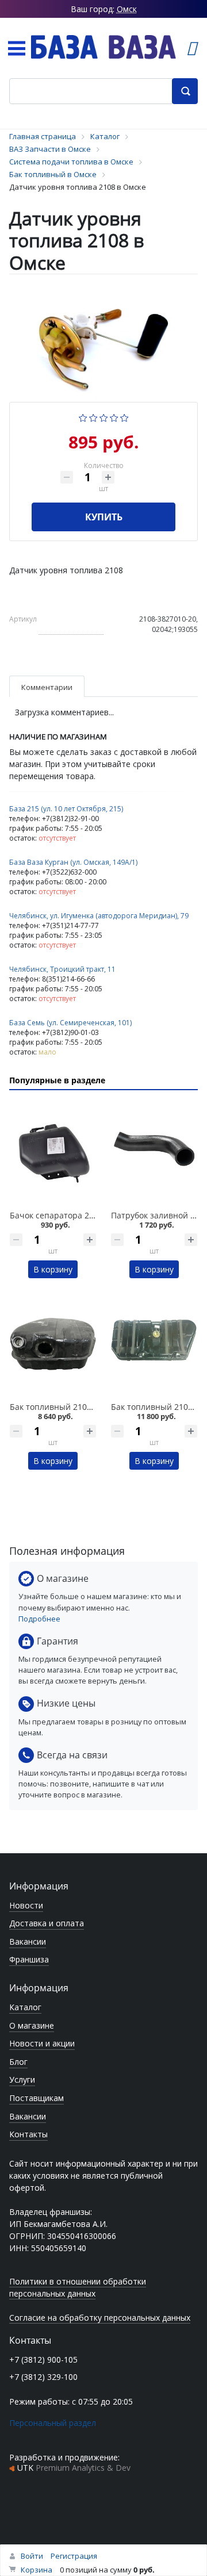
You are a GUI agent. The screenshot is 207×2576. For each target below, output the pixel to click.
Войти (32, 2556)
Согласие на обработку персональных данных (100, 2318)
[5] (124, 417)
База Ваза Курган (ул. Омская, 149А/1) (73, 862)
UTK (74, 2468)
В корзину (53, 1269)
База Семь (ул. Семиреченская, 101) (70, 1023)
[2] (93, 417)
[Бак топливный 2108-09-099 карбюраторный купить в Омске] (154, 1344)
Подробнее (39, 1619)
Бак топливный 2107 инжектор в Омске (88, 1407)
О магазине (32, 2025)
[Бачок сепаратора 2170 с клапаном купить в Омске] (53, 1152)
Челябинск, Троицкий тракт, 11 (62, 969)
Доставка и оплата (47, 1923)
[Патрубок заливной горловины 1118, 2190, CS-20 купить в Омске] (154, 1152)
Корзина (37, 2570)
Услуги (22, 2079)
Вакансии (28, 1941)
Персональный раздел (53, 2423)
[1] (83, 417)
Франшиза (29, 1959)
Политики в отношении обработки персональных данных (78, 2287)
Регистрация (74, 2556)
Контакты (28, 2134)
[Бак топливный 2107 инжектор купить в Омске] (53, 1344)
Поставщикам (37, 2098)
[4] (114, 417)
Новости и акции (42, 2043)
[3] (104, 417)
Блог (18, 2062)
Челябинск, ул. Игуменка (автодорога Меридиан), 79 (99, 916)
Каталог (25, 2007)
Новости (26, 1905)
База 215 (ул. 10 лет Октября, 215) (66, 809)
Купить (104, 517)
